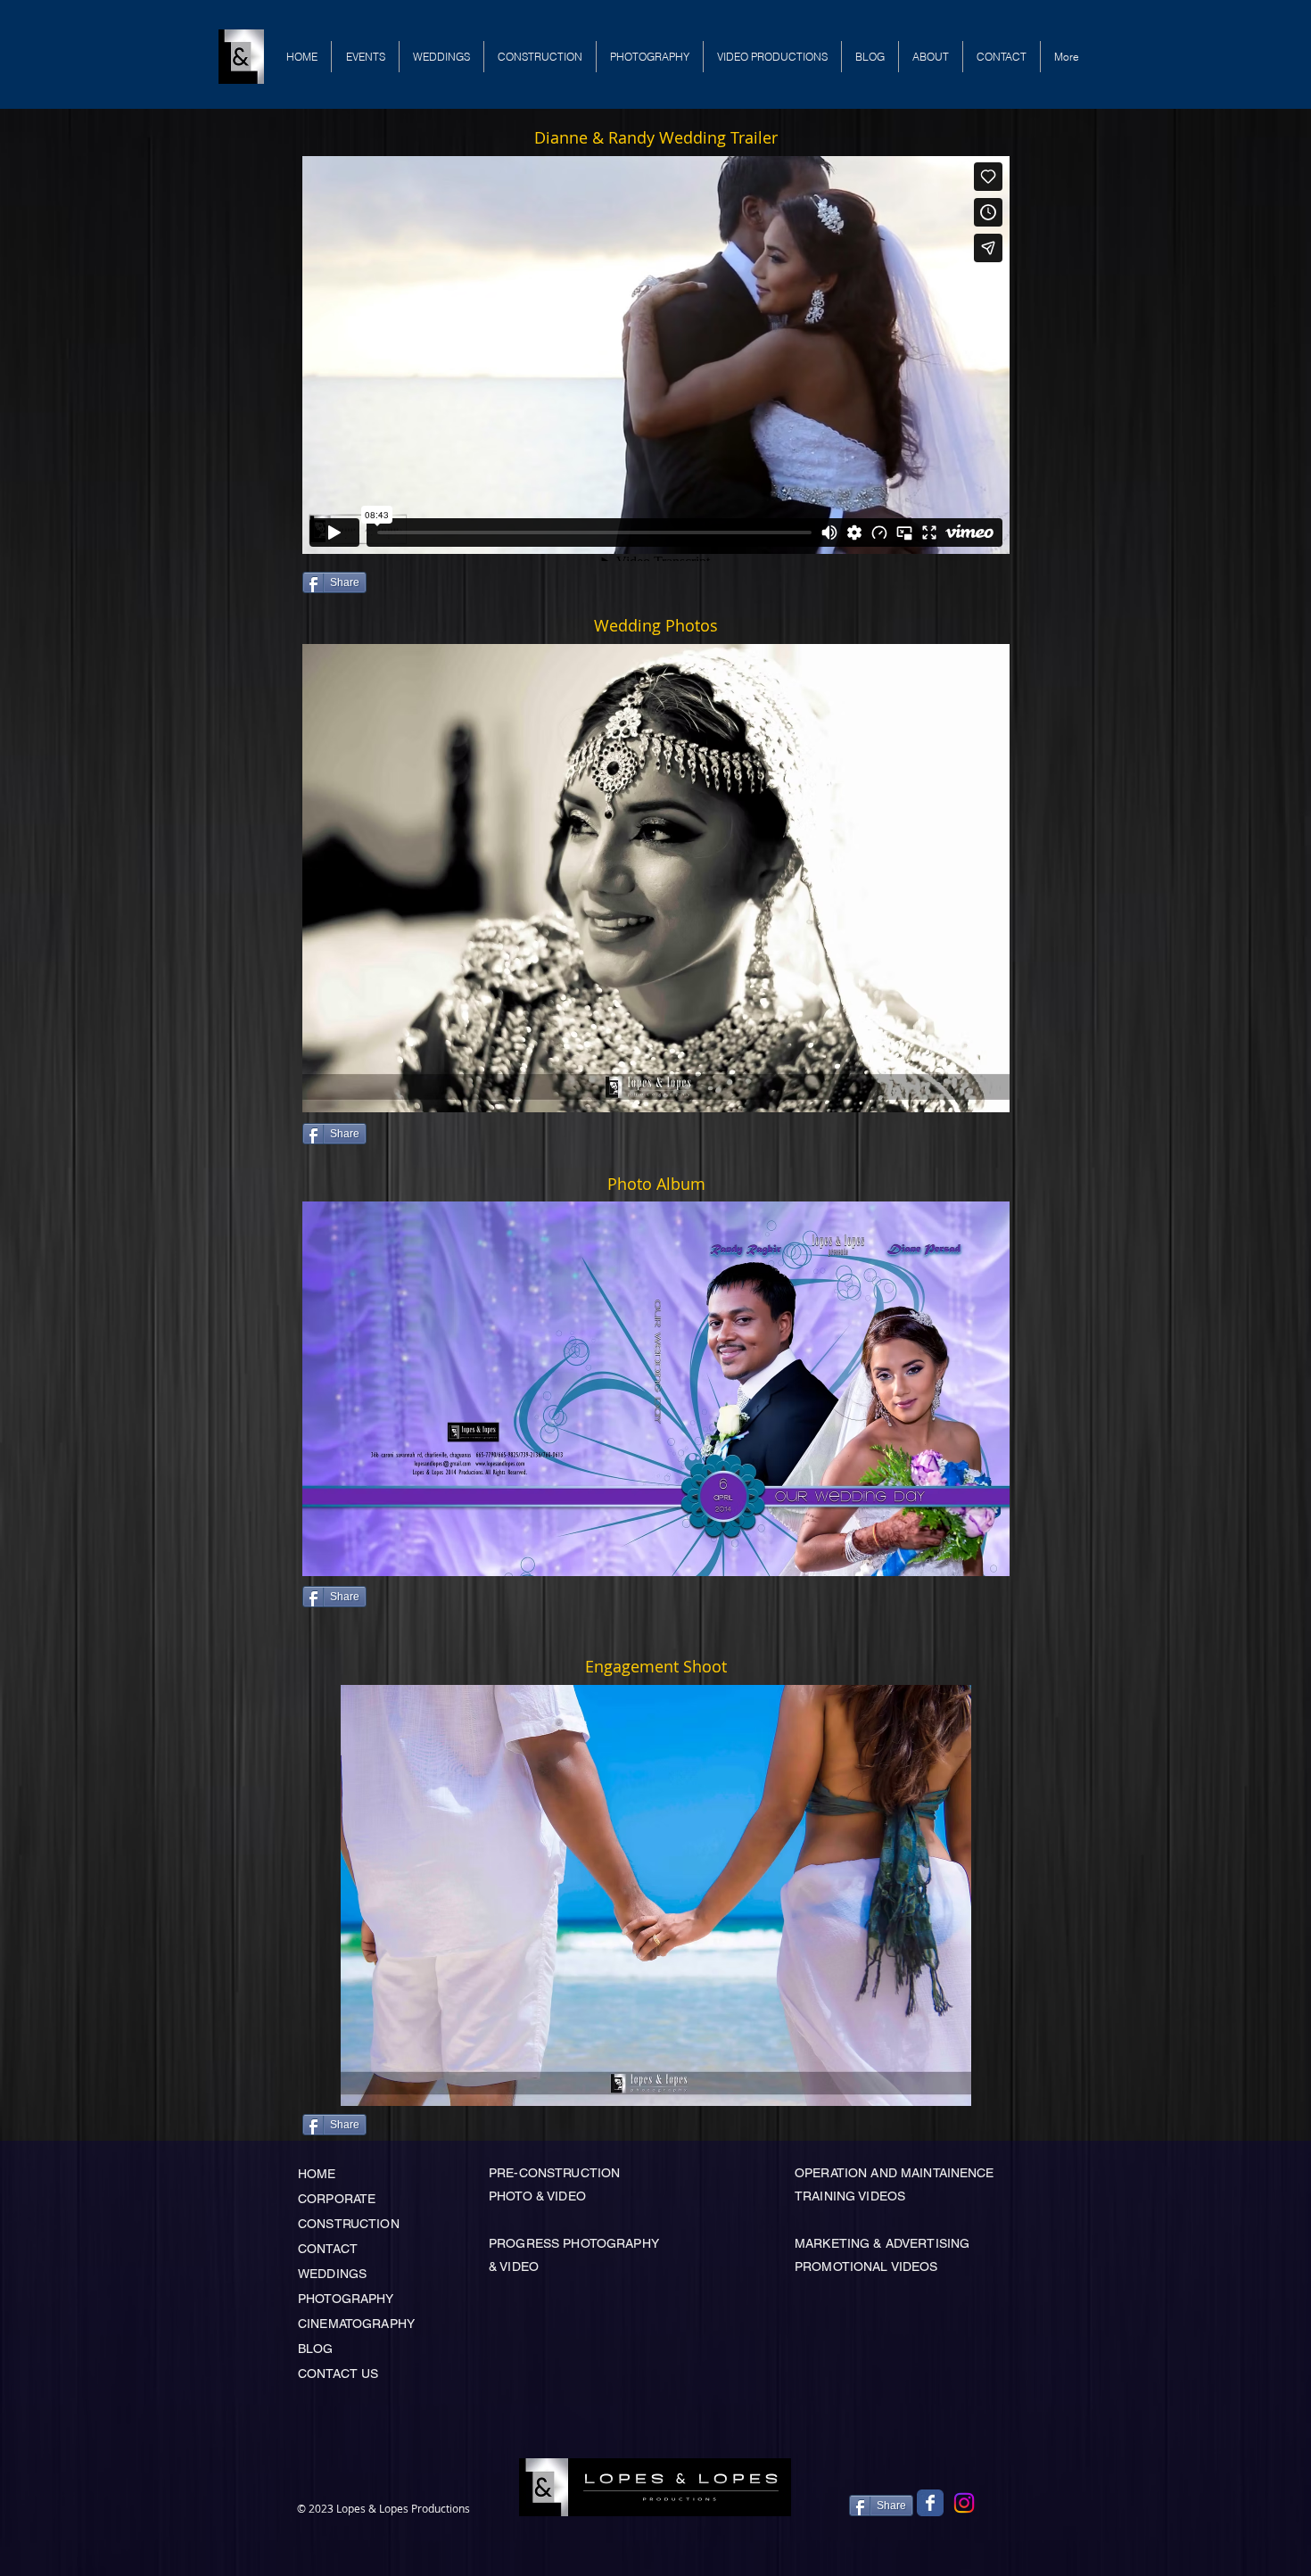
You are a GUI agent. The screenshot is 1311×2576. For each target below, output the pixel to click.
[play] (966, 1097)
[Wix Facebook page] (930, 2503)
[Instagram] (964, 2503)
